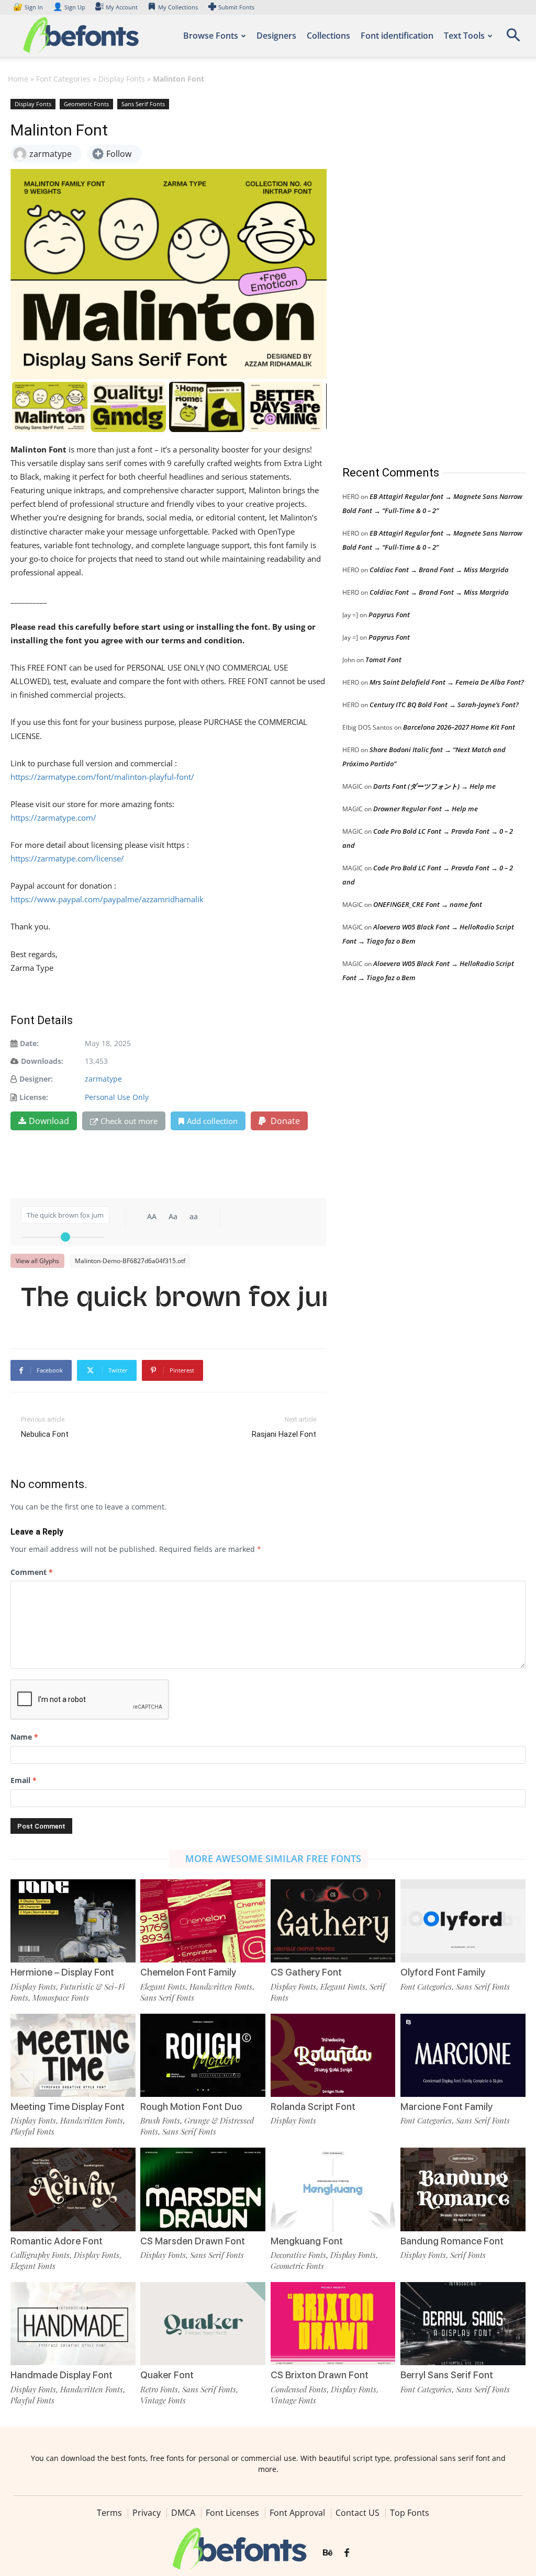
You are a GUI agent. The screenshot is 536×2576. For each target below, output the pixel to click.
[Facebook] (347, 2553)
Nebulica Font (45, 1434)
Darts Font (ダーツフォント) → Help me (434, 786)
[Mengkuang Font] (333, 2189)
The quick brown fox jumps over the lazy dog (174, 1300)
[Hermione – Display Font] (73, 1921)
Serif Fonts (468, 2255)
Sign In (29, 7)
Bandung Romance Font (452, 2241)
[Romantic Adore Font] (73, 2189)
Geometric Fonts (86, 104)
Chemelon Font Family (188, 1972)
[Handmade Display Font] (73, 2324)
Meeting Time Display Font (68, 2107)
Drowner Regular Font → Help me (426, 809)
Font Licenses (232, 2513)
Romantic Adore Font (57, 2241)
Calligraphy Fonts (40, 2255)
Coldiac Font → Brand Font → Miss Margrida (439, 570)
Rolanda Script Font (313, 2107)
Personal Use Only (117, 1097)
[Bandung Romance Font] (463, 2189)
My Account (122, 7)
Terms (109, 2513)
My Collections (178, 7)
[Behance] (328, 2553)
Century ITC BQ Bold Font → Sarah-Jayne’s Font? (444, 705)
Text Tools (464, 36)
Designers (276, 36)
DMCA (183, 2513)
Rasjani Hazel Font (284, 1434)
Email (24, 1780)
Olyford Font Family (443, 1972)
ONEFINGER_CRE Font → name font (428, 904)
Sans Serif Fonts (143, 104)
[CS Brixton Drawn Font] (333, 2324)
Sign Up (69, 7)
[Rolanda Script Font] (333, 2055)
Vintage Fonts (163, 2400)
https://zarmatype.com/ (53, 818)
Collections (328, 36)
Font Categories (63, 79)
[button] (513, 38)
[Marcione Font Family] (463, 2055)
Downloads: (42, 1061)
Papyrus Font (389, 615)
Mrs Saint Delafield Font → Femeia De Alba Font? (447, 682)
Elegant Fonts (163, 1987)
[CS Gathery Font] (333, 1921)
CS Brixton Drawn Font (320, 2375)
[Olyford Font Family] (463, 1921)
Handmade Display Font (62, 2375)
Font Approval (297, 2513)
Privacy (147, 2513)
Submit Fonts (236, 7)
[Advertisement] (421, 271)
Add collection (212, 1121)
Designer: (36, 1079)
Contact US (358, 2513)
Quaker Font (167, 2375)
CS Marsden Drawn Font (193, 2241)
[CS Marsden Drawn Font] (203, 2189)
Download (49, 1121)
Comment (32, 1572)
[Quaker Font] (203, 2324)
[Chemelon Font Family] (203, 1921)
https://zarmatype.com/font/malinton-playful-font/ (102, 777)
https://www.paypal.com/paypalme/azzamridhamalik (107, 899)
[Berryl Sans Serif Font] (463, 2324)
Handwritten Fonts (221, 1987)
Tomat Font (383, 660)
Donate (284, 1121)
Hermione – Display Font (62, 1972)
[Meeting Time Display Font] (73, 2055)
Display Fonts (122, 79)
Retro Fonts (159, 2389)
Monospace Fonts (61, 1998)
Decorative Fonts (298, 2255)
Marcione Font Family (446, 2107)
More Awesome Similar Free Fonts (273, 1858)
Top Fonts (410, 2513)
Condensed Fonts (299, 2389)
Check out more (129, 1121)
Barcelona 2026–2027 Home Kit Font (459, 727)
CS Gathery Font (306, 1972)
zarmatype (103, 1079)
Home (18, 79)
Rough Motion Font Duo (191, 2107)
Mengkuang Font (307, 2241)
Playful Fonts (32, 2131)
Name (24, 1737)
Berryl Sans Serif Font (447, 2375)
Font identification (397, 36)
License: (34, 1097)
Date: (29, 1043)
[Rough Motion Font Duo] (203, 2055)
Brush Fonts (160, 2120)
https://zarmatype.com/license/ (67, 858)
